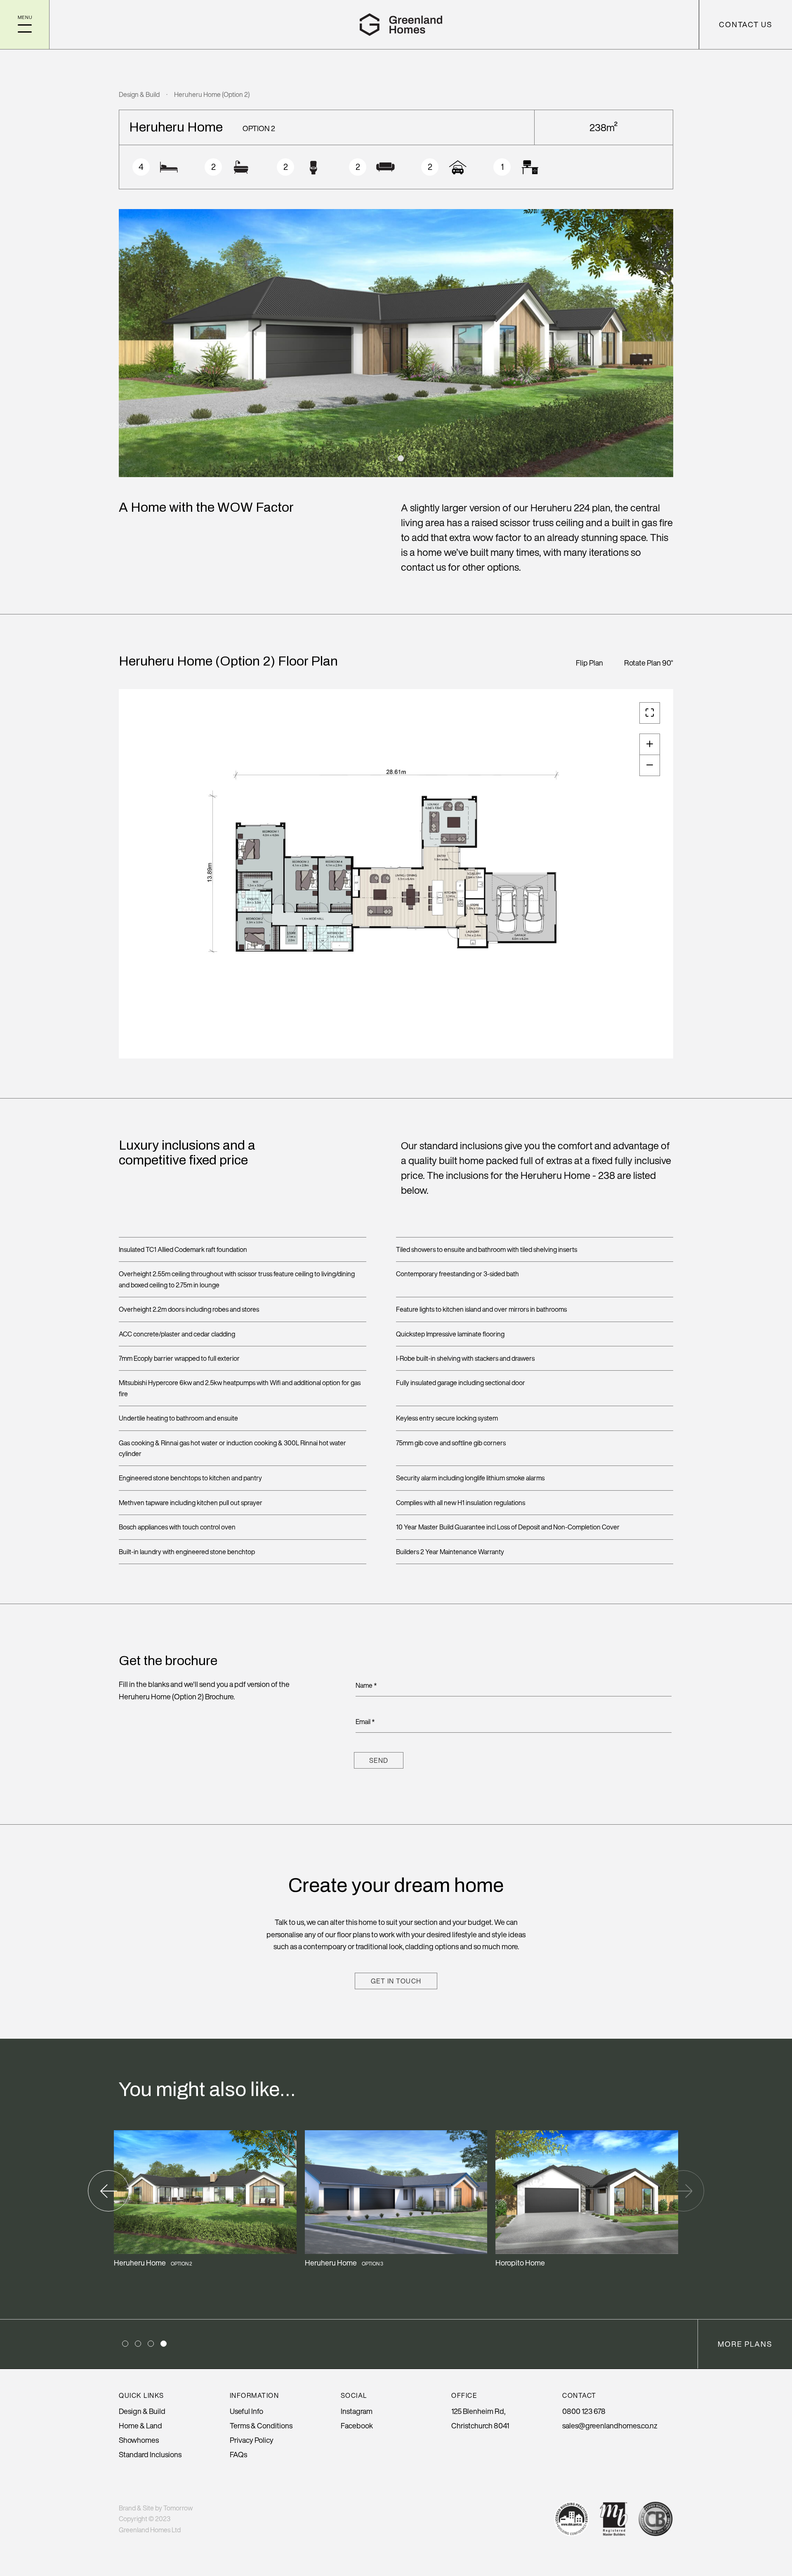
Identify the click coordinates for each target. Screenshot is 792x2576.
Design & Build (139, 94)
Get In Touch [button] (396, 1981)
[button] (25, 25)
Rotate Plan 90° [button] (649, 663)
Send (379, 1760)
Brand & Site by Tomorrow (156, 2508)
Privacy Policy (252, 2440)
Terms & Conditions (261, 2425)
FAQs (238, 2454)
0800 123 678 (584, 2411)
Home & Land (140, 2425)
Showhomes (139, 2440)
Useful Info (246, 2411)
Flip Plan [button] (589, 663)
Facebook (357, 2425)
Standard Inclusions (150, 2454)
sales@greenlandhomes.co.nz (610, 2425)
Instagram (357, 2411)
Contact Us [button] (746, 24)
